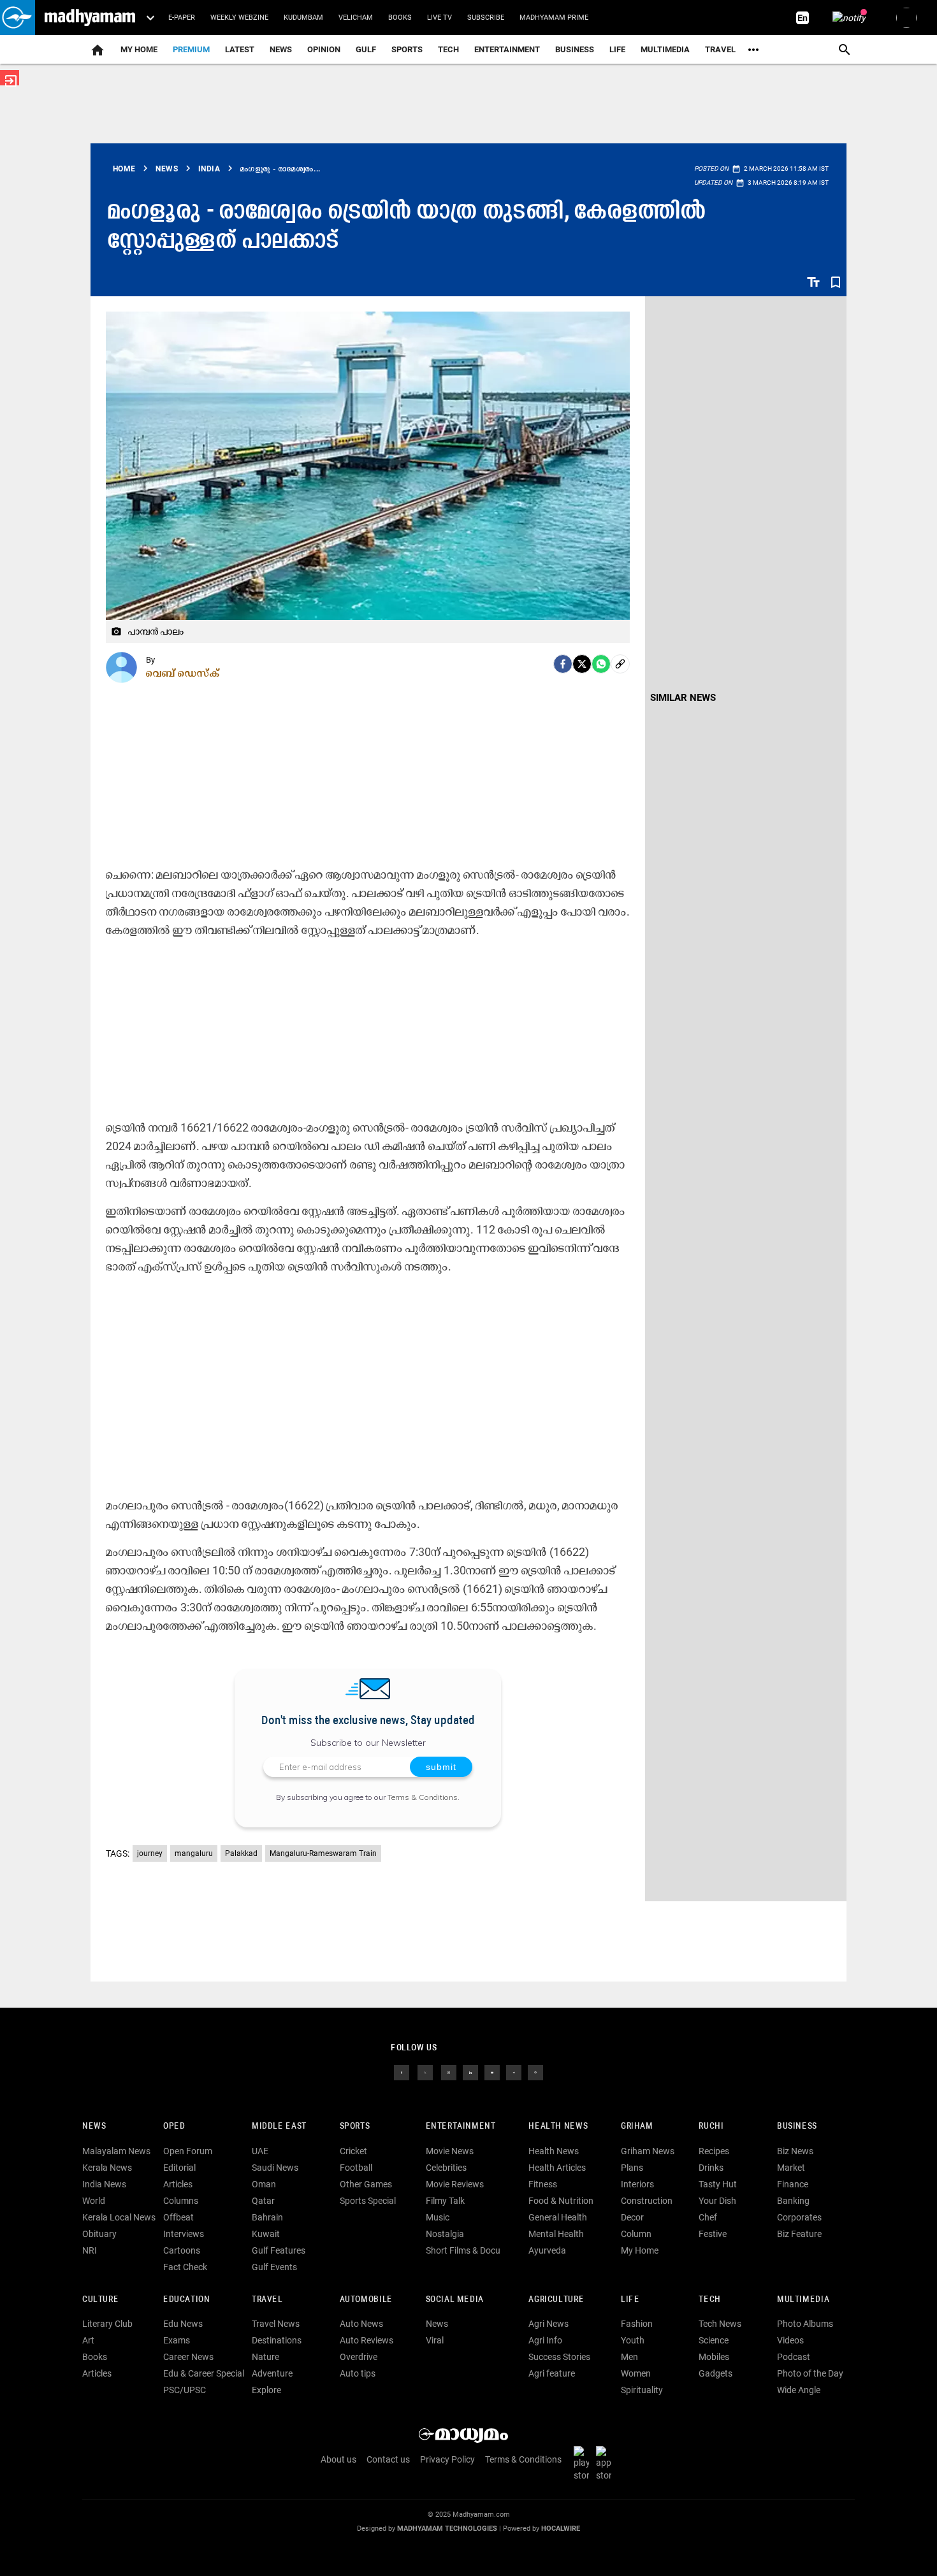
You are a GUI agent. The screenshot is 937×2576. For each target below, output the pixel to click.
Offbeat (178, 2217)
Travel (720, 49)
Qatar (263, 2201)
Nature (265, 2357)
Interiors (637, 2184)
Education (187, 2300)
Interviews (184, 2234)
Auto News (361, 2324)
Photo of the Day (810, 2373)
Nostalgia (445, 2234)
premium (191, 49)
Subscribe (486, 18)
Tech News (720, 2324)
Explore (266, 2390)
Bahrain (267, 2217)
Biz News (795, 2151)
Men (629, 2357)
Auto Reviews (367, 2340)
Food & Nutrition (561, 2201)
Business (575, 49)
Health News (558, 2126)
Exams (177, 2340)
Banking (793, 2201)
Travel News (276, 2324)
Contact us (388, 2459)
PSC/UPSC (185, 2390)
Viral (435, 2340)
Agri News (548, 2324)
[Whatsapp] (601, 664)
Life (617, 49)
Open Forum (188, 2151)
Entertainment (507, 49)
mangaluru (194, 1853)
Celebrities (446, 2168)
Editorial (179, 2168)
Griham (637, 2126)
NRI (90, 2250)
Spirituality (642, 2390)
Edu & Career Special (204, 2373)
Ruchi (711, 2126)
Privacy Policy (447, 2459)
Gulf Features (279, 2250)
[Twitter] (582, 664)
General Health (558, 2217)
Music (438, 2217)
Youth (633, 2340)
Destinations (277, 2340)
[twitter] (425, 2072)
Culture (100, 2300)
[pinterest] (535, 2072)
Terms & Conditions (423, 1797)
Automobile (366, 2300)
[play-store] (584, 2463)
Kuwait (266, 2234)
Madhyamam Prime (554, 18)
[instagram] (449, 2072)
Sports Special (368, 2201)
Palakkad (241, 1853)
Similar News (683, 698)
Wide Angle (799, 2390)
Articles (178, 2184)
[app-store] (606, 2463)
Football (356, 2168)
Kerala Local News (119, 2217)
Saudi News (275, 2168)
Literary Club (107, 2324)
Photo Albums (805, 2324)
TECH (448, 49)
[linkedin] (470, 2072)
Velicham (356, 18)
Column (636, 2234)
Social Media (455, 2300)
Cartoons (182, 2250)
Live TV (439, 18)
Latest (240, 49)
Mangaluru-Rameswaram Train (323, 1853)
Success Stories (559, 2357)
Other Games (366, 2184)
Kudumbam (303, 18)
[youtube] (492, 2072)
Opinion (324, 49)
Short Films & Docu (463, 2250)
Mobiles (714, 2357)
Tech (709, 2300)
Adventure (272, 2373)
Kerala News (107, 2168)
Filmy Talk (445, 2201)
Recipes (714, 2151)
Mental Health (556, 2234)
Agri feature (552, 2373)
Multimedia (665, 49)
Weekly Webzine (239, 18)
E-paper (182, 18)
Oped (174, 2126)
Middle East (279, 2126)
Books (400, 18)
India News (104, 2184)
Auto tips (358, 2373)
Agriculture (556, 2300)
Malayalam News (116, 2151)
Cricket (353, 2151)
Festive (713, 2234)
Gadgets (715, 2373)
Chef (708, 2217)
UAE (260, 2151)
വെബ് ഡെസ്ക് (183, 673)
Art (88, 2340)
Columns (181, 2201)
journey (150, 1853)
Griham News (648, 2151)
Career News (188, 2357)
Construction (647, 2201)
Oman (264, 2184)
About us (338, 2459)
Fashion (637, 2324)
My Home (139, 49)
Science (714, 2340)
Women (636, 2373)
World (94, 2201)
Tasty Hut (718, 2184)
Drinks (711, 2168)
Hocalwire (561, 2529)
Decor (632, 2217)
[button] (18, 18)
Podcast (794, 2357)
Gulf (366, 49)
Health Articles (557, 2168)
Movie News (450, 2151)
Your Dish (717, 2201)
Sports (407, 49)
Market (791, 2168)
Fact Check (185, 2267)
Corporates (799, 2217)
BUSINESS (797, 2126)
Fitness (543, 2184)
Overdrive (359, 2357)
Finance (793, 2184)
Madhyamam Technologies (447, 2529)
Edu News (183, 2324)
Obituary (99, 2234)
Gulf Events (274, 2267)
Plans (632, 2168)
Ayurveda (547, 2250)
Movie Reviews (455, 2184)
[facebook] (563, 664)
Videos (790, 2340)
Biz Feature (799, 2234)
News (281, 49)
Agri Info (545, 2340)
